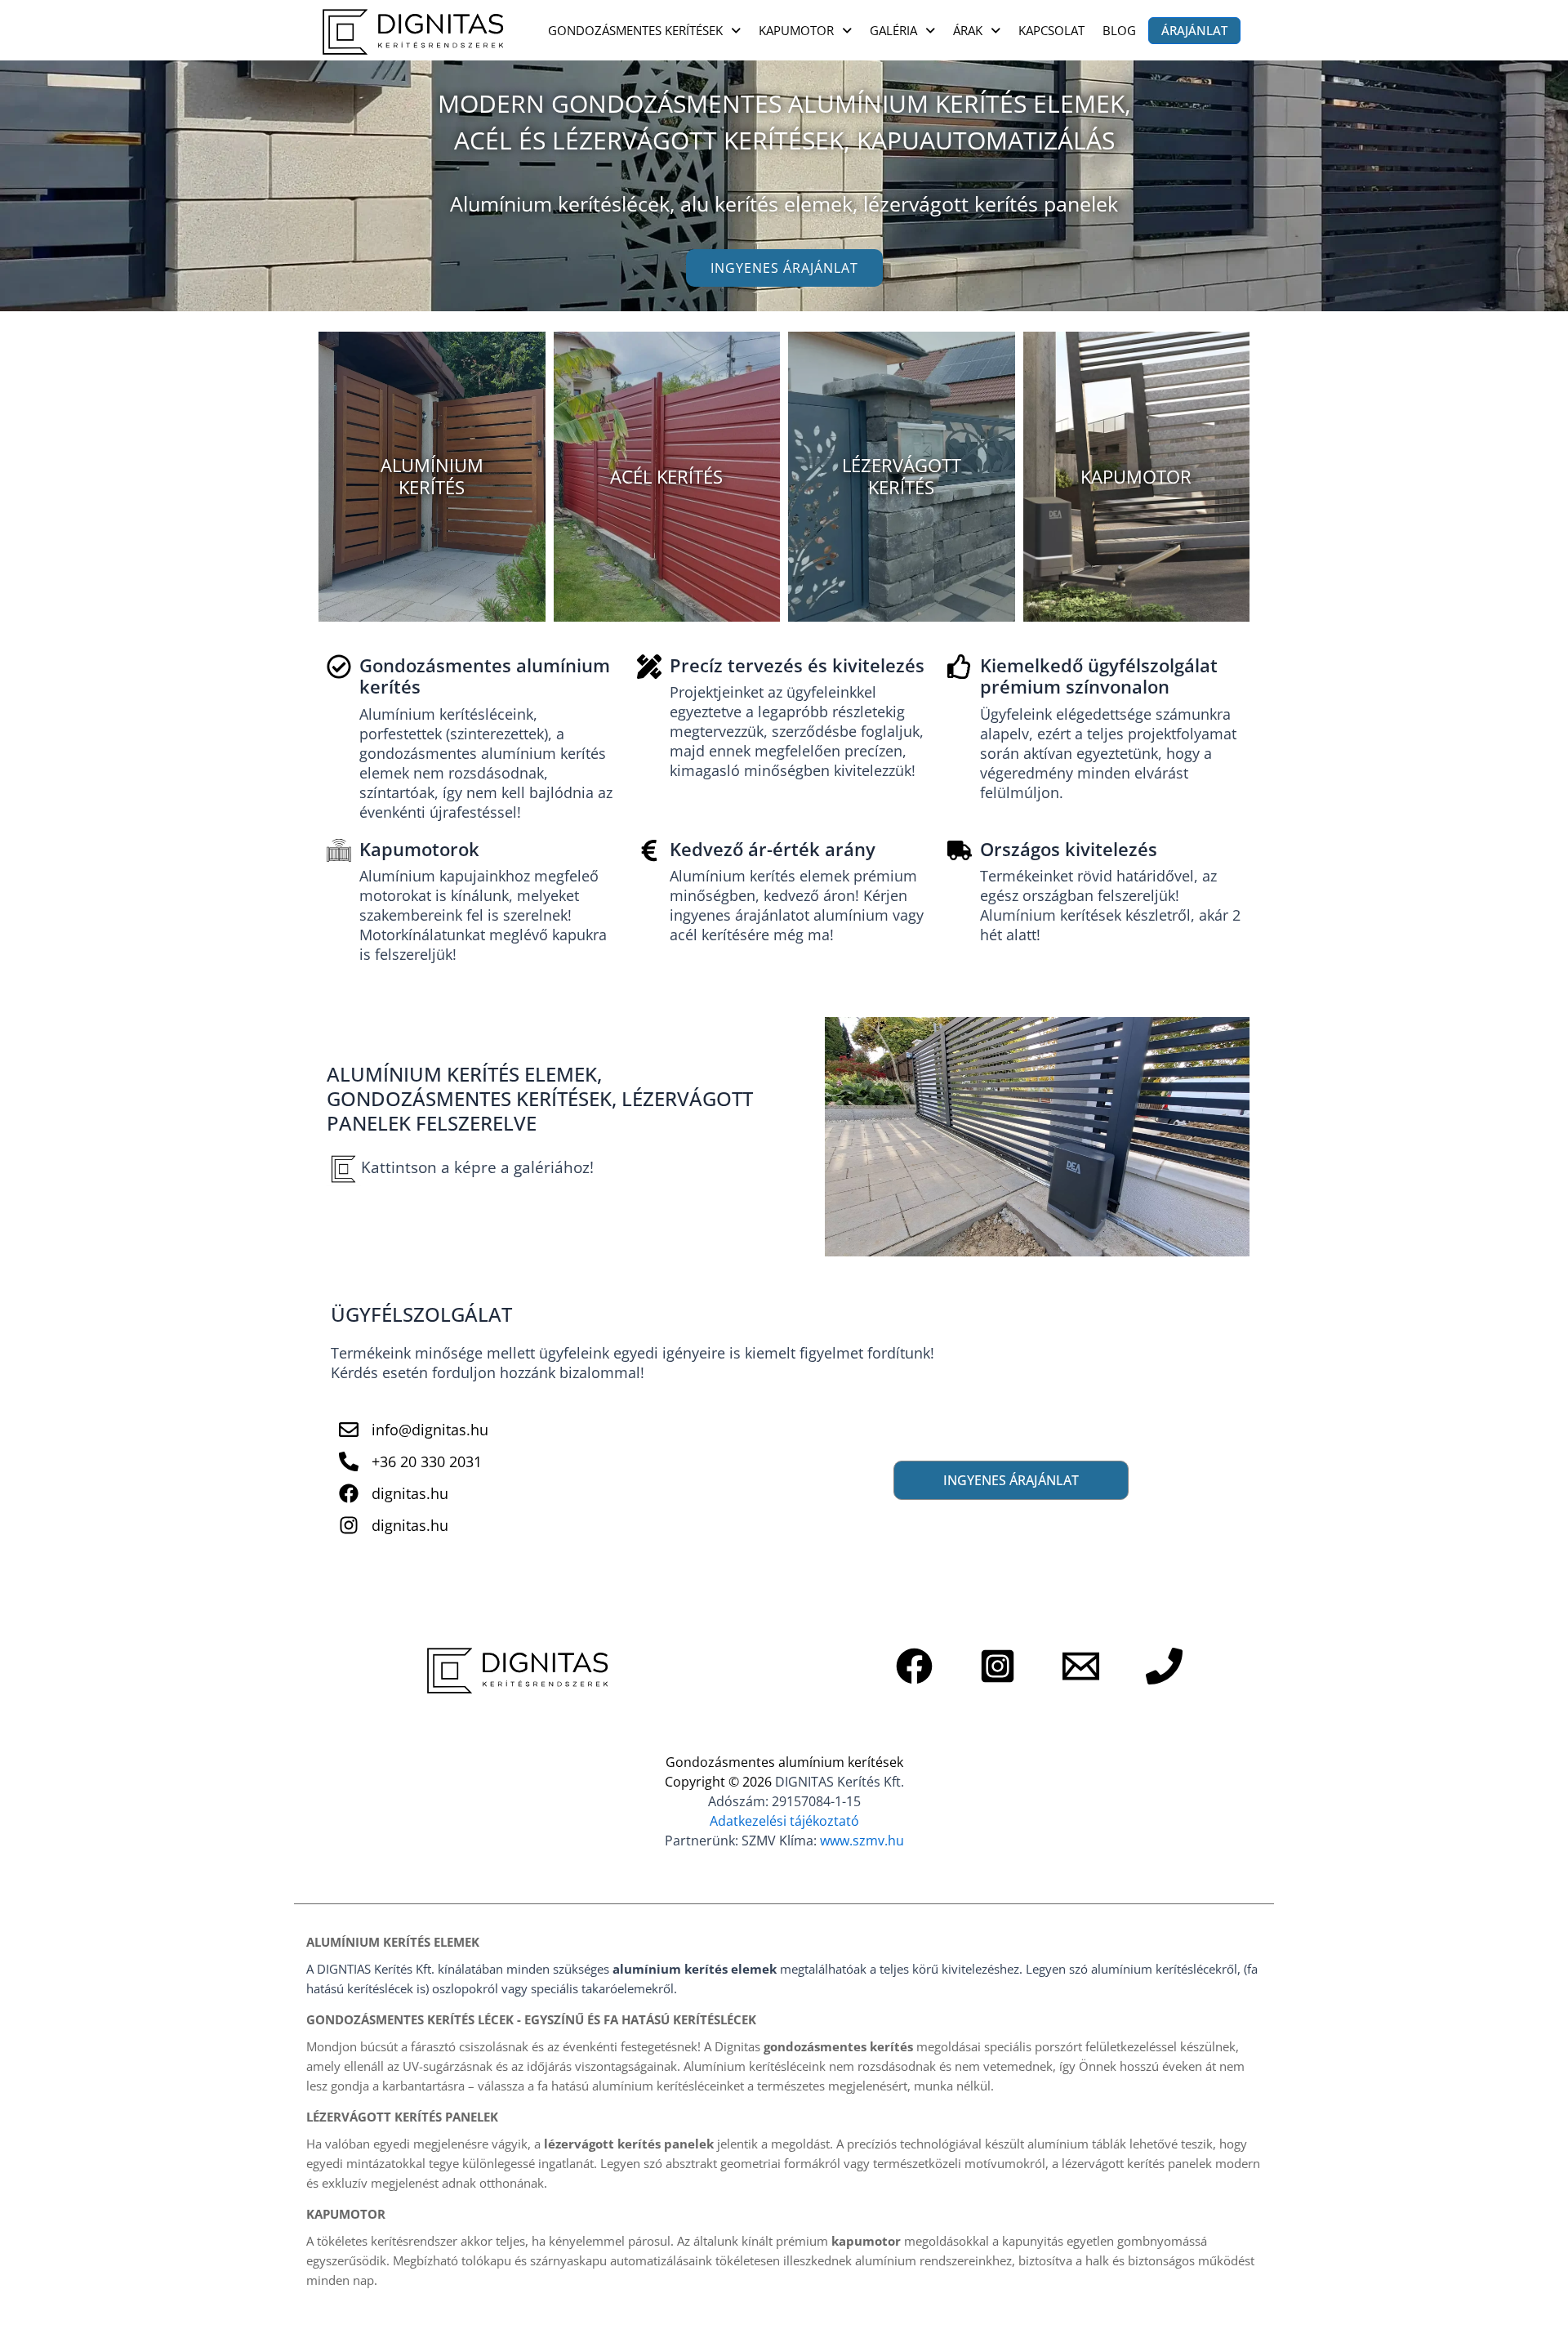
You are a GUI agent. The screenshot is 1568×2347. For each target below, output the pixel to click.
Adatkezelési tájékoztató (784, 1821)
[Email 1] (1081, 1666)
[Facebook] (914, 1666)
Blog (1119, 30)
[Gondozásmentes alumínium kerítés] (339, 667)
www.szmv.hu (862, 1841)
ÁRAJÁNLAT (1194, 30)
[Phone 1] (1164, 1666)
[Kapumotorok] (339, 850)
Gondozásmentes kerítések (635, 30)
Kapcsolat (1051, 30)
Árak (968, 30)
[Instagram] (998, 1666)
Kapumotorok (419, 849)
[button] (644, 31)
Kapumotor (796, 30)
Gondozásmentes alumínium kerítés (485, 676)
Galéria (893, 30)
